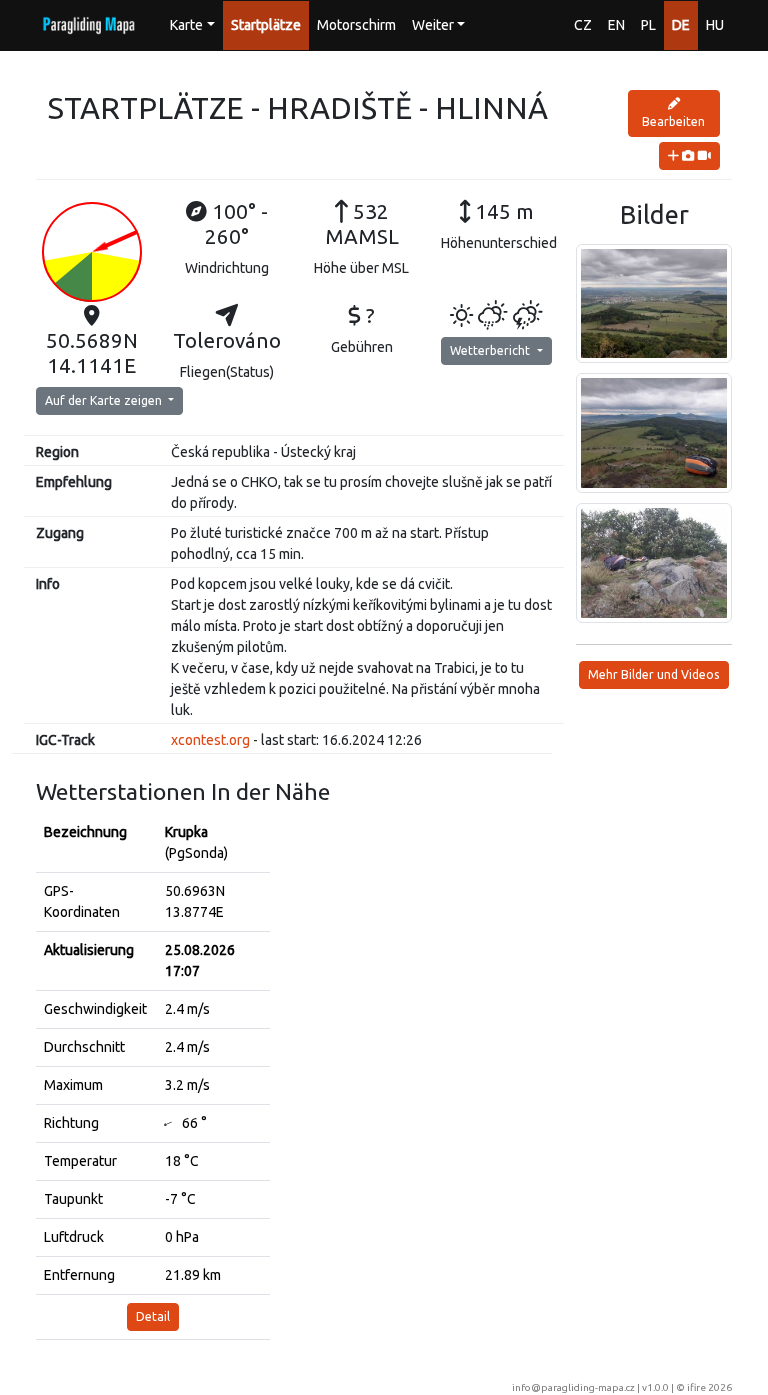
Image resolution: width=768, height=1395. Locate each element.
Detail (153, 1316)
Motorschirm (356, 25)
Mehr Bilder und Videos (654, 674)
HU (715, 25)
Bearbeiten (673, 121)
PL (648, 25)
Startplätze (266, 25)
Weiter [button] (433, 25)
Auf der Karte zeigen (105, 400)
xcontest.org (210, 740)
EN (616, 25)
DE (681, 25)
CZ (583, 25)
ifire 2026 (709, 1387)
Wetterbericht (491, 350)
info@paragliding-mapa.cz (573, 1387)
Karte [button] (186, 25)
